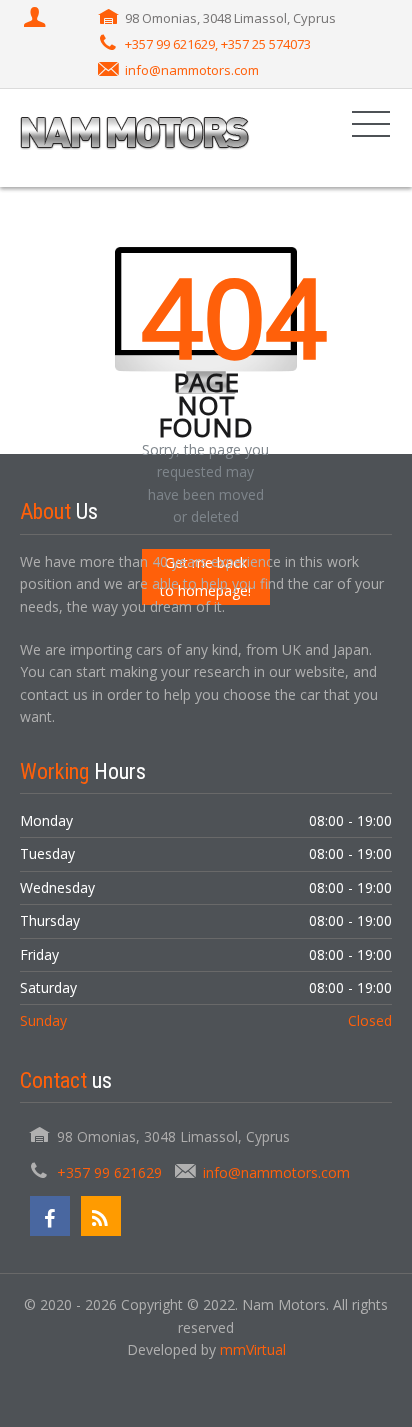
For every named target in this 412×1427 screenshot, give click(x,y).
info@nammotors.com (192, 70)
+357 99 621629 (109, 1172)
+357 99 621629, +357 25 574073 (218, 44)
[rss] (101, 1216)
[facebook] (50, 1216)
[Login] (37, 19)
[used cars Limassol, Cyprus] (135, 137)
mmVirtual (253, 1349)
